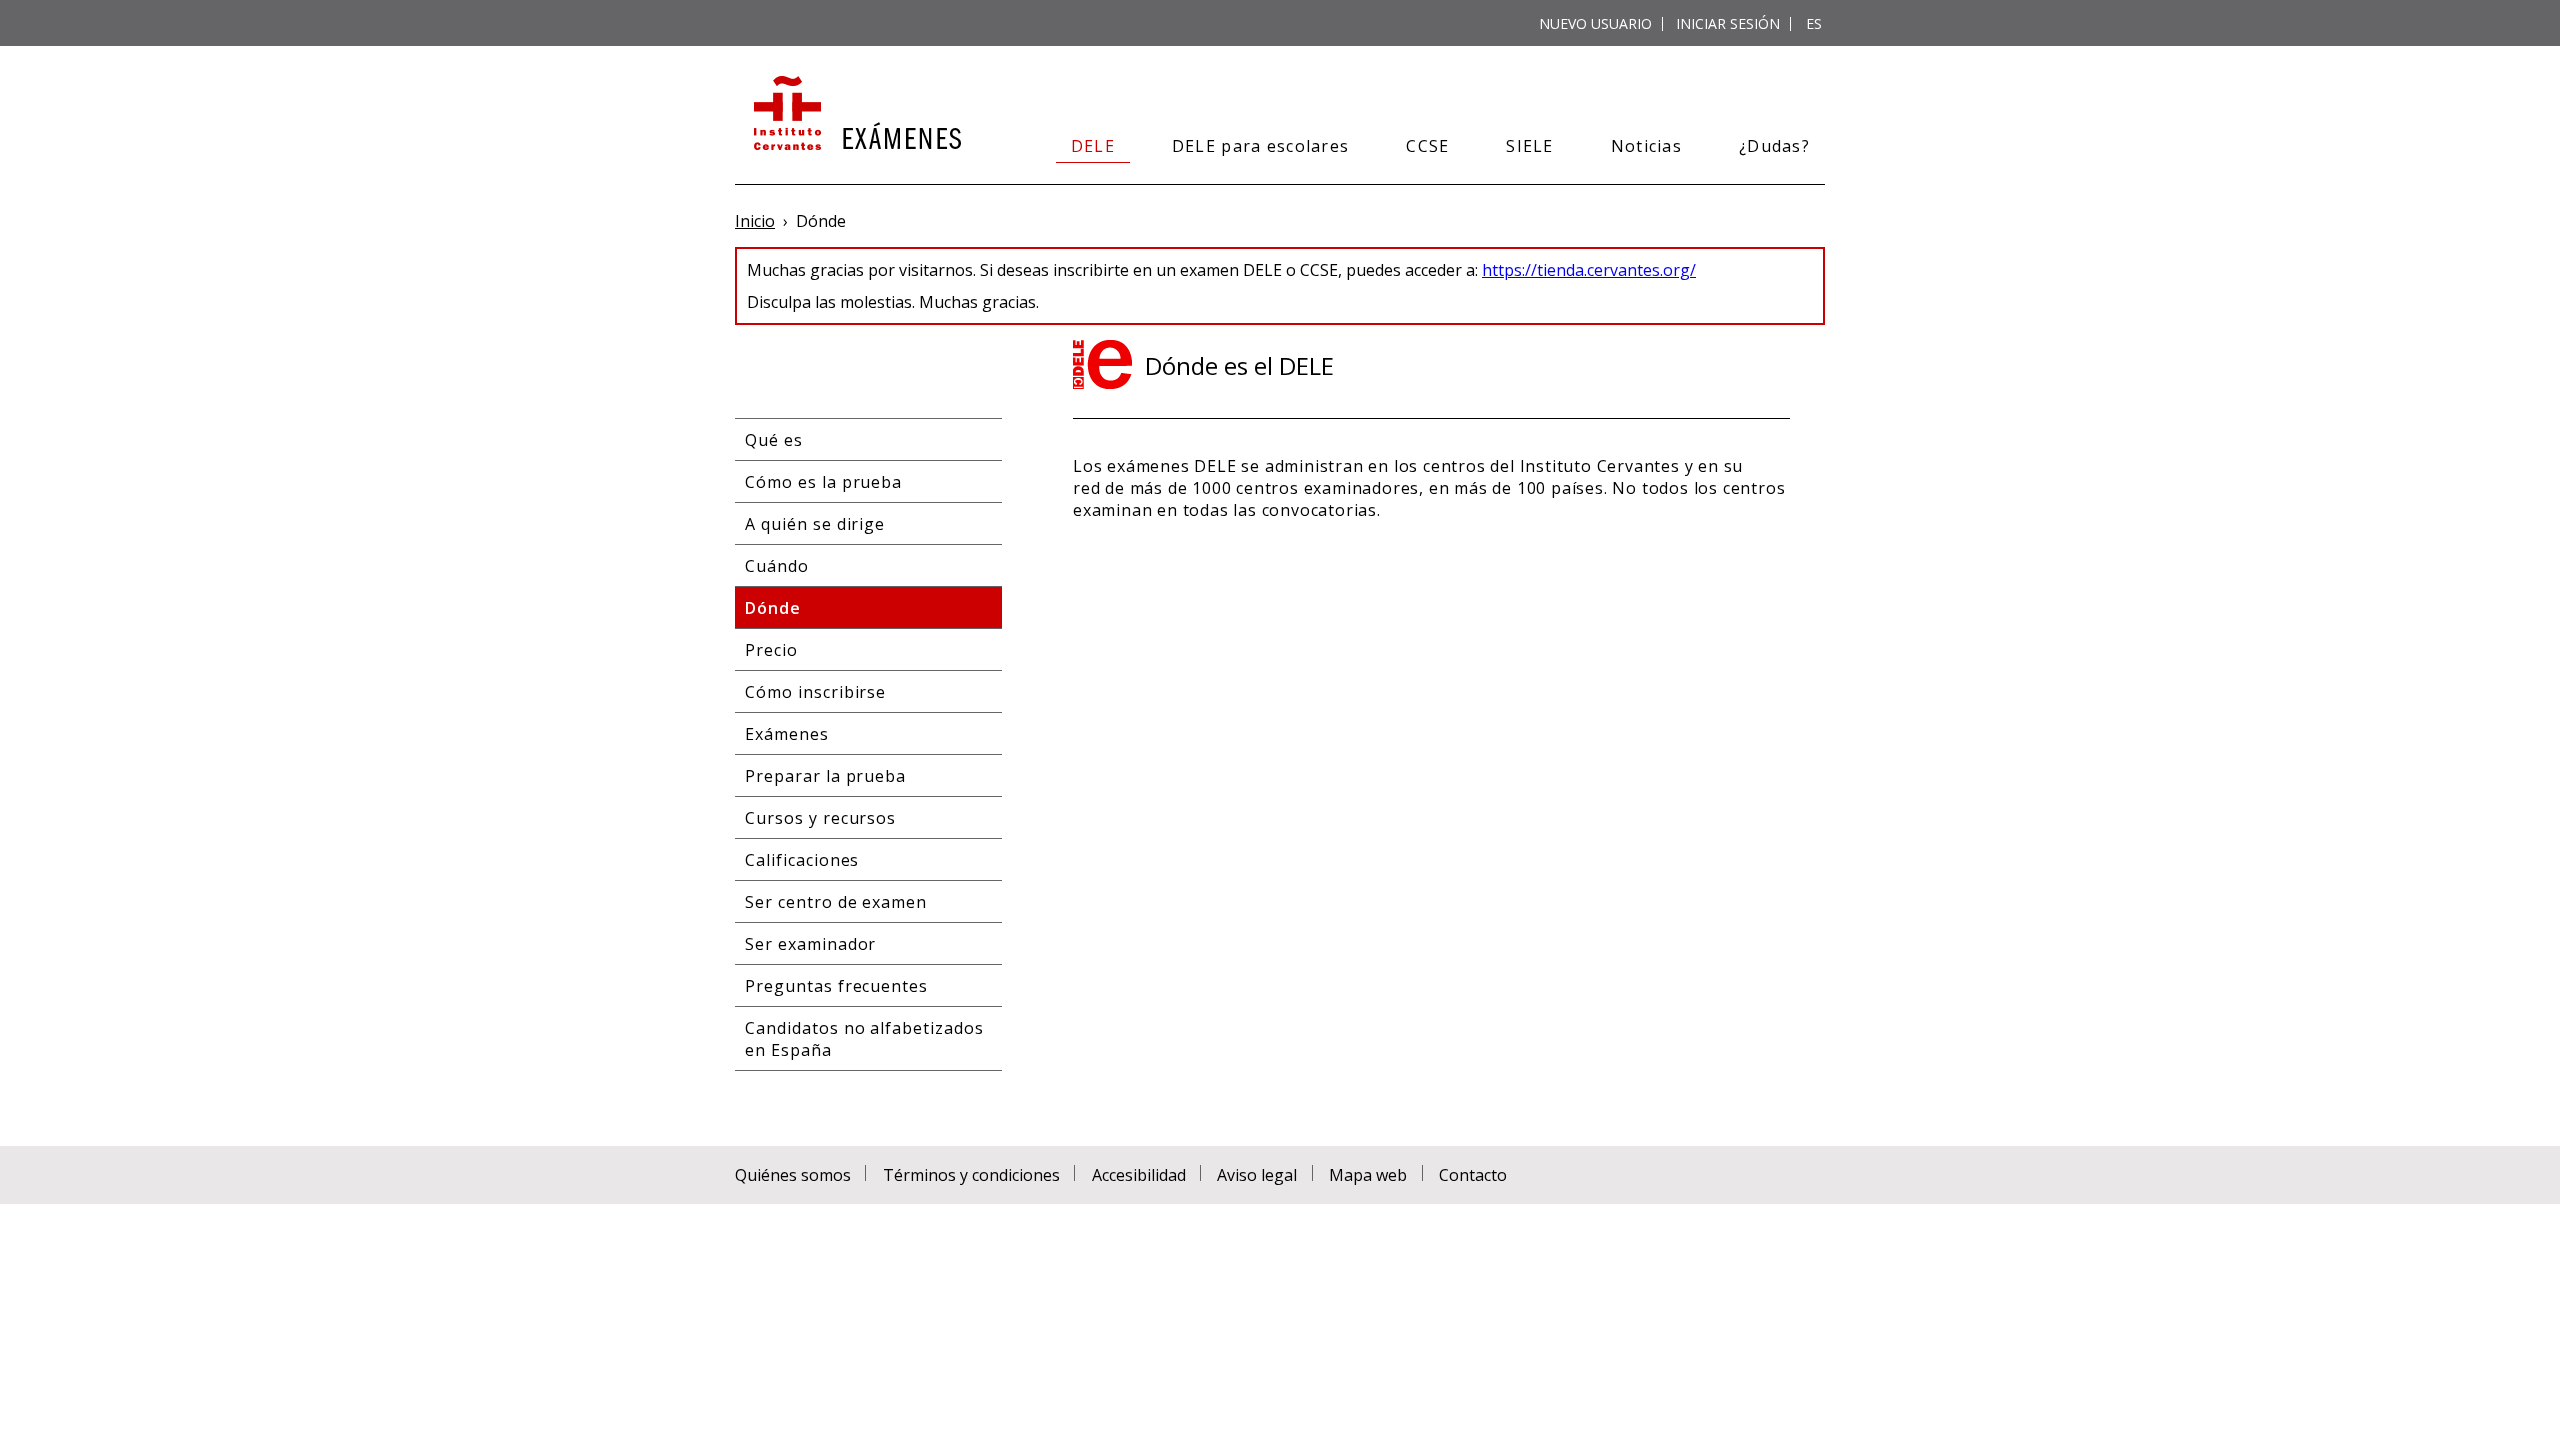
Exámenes (787, 734)
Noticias (1646, 146)
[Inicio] (855, 115)
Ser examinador (810, 944)
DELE (1093, 146)
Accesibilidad (1139, 1175)
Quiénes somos (793, 1175)
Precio (771, 650)
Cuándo (777, 566)
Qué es (774, 440)
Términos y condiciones (971, 1175)
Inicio (755, 221)
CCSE (1427, 146)
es (1814, 23)
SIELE (1529, 146)
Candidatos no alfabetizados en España (864, 1039)
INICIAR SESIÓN (1728, 23)
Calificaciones (802, 860)
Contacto (1473, 1175)
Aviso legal (1257, 1175)
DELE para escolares (1260, 146)
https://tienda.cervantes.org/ (1589, 270)
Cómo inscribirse (815, 692)
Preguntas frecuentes (836, 986)
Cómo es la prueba (823, 482)
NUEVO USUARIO (1595, 23)
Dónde (773, 608)
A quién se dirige (815, 524)
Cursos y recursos (820, 818)
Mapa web (1368, 1175)
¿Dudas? (1774, 146)
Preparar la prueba (825, 776)
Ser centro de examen (836, 902)
